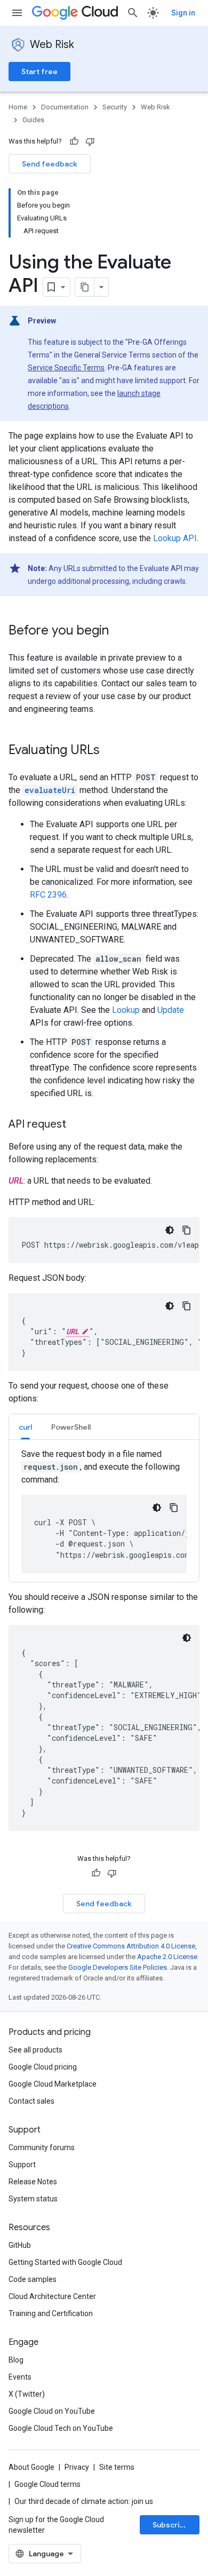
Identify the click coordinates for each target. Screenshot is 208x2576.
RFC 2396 (48, 895)
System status (33, 2199)
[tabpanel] (104, 1511)
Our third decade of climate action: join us (84, 2501)
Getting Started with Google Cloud (65, 2262)
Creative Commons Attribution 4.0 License (131, 1946)
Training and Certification (51, 2313)
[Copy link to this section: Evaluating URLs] (110, 751)
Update (171, 1010)
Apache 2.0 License (167, 1957)
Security (115, 107)
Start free (39, 72)
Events (20, 2377)
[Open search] (133, 13)
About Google (31, 2467)
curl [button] (25, 1427)
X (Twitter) (27, 2394)
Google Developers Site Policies (118, 1967)
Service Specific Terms (66, 368)
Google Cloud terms (47, 2484)
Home (18, 107)
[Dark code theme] (170, 1230)
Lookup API (175, 538)
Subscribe (171, 2525)
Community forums (42, 2147)
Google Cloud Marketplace (53, 2084)
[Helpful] (74, 141)
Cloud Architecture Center (52, 2296)
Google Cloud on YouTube (52, 2411)
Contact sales (31, 2101)
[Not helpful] (90, 141)
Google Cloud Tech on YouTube (61, 2428)
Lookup (126, 1010)
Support (22, 2165)
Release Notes (33, 2182)
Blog (16, 2360)
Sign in (183, 13)
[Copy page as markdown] (85, 287)
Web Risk (52, 45)
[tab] (25, 1427)
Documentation (65, 107)
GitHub (20, 2245)
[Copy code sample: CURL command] (174, 1508)
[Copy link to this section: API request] (77, 1125)
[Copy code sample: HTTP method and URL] (187, 1230)
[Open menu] (17, 13)
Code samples (33, 2279)
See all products (35, 2050)
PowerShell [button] (71, 1427)
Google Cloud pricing (43, 2067)
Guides (33, 120)
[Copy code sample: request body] (187, 1306)
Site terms (117, 2467)
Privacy (77, 2467)
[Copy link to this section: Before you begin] (119, 631)
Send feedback (50, 164)
